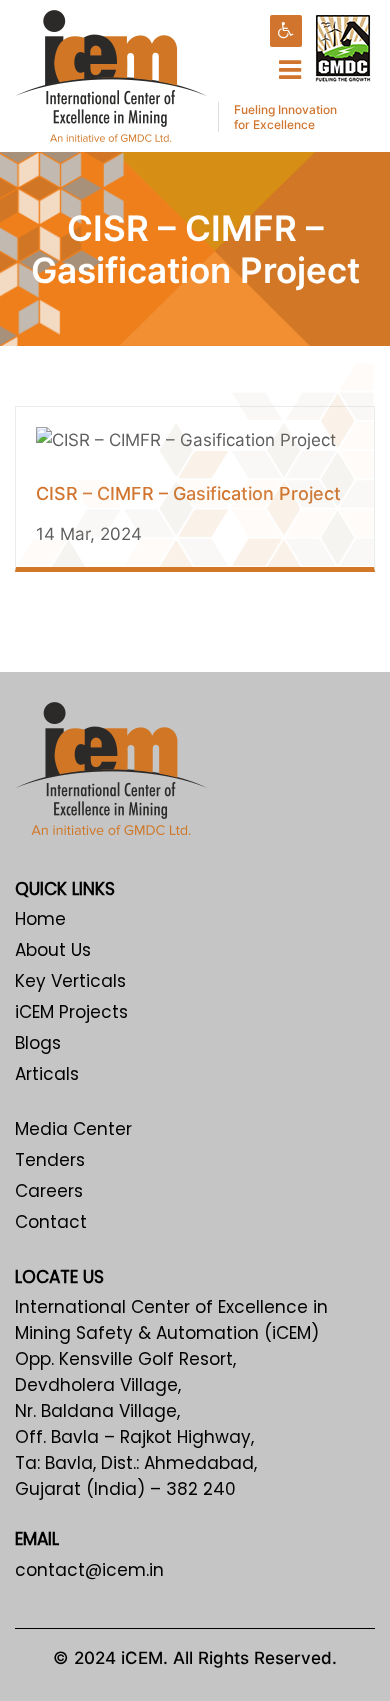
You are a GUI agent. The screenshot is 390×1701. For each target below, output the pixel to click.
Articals (47, 1074)
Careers (49, 1191)
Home (40, 919)
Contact (51, 1222)
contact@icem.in (89, 1570)
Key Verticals (70, 981)
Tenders (50, 1160)
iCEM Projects (71, 1012)
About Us (53, 950)
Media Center (73, 1129)
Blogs (38, 1043)
